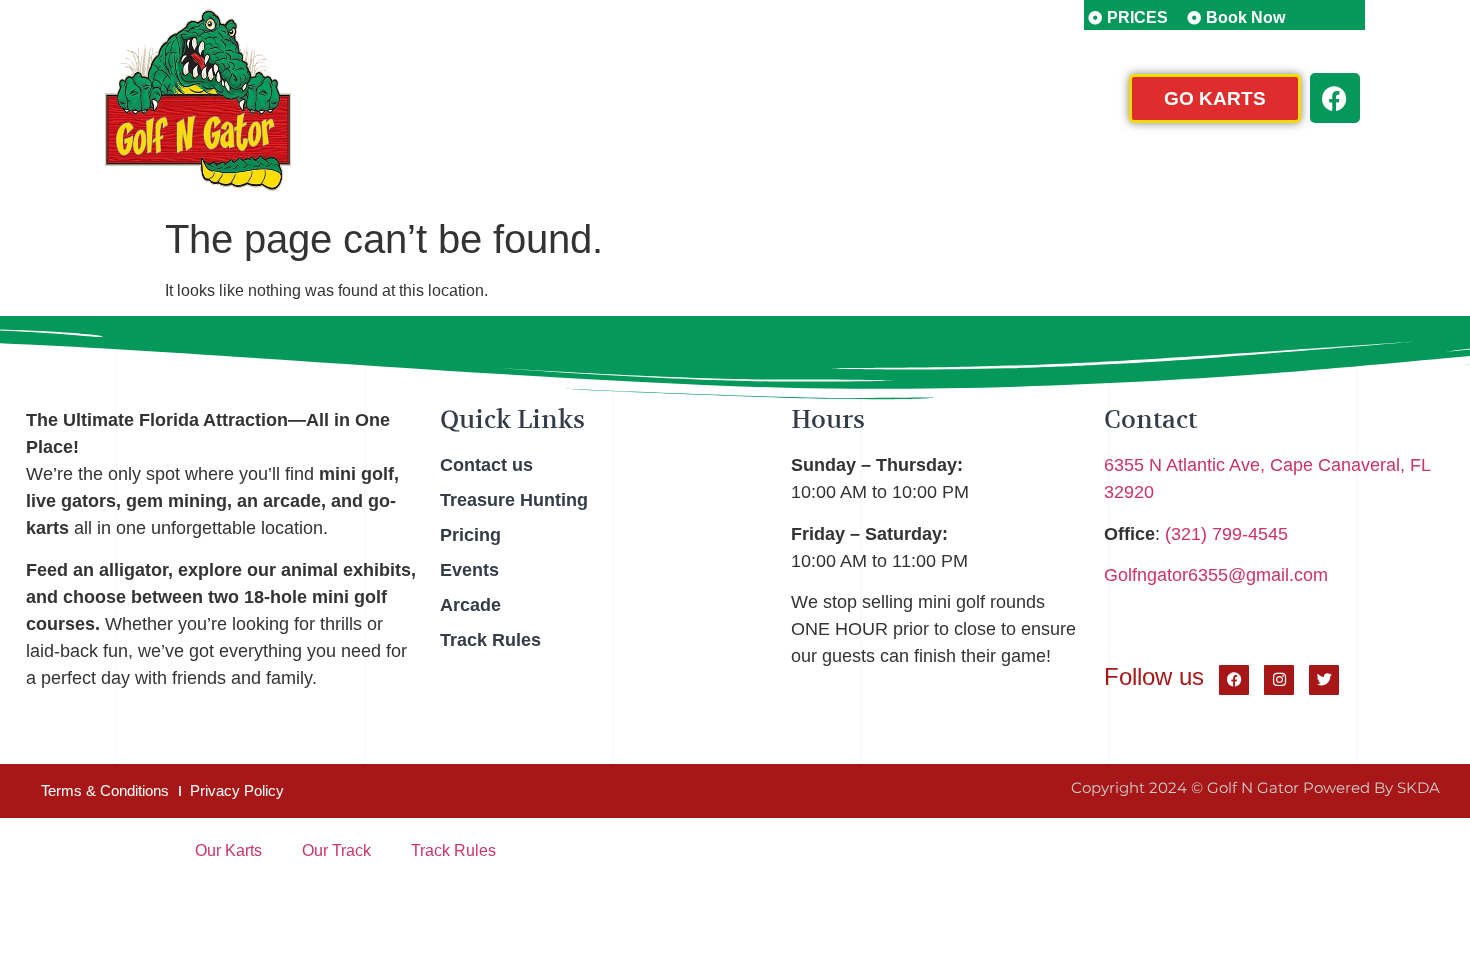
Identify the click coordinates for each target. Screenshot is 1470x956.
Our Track (336, 850)
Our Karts (228, 850)
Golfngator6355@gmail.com (1216, 575)
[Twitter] (1324, 680)
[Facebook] (1335, 98)
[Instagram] (1279, 680)
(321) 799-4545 (1226, 534)
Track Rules (453, 850)
